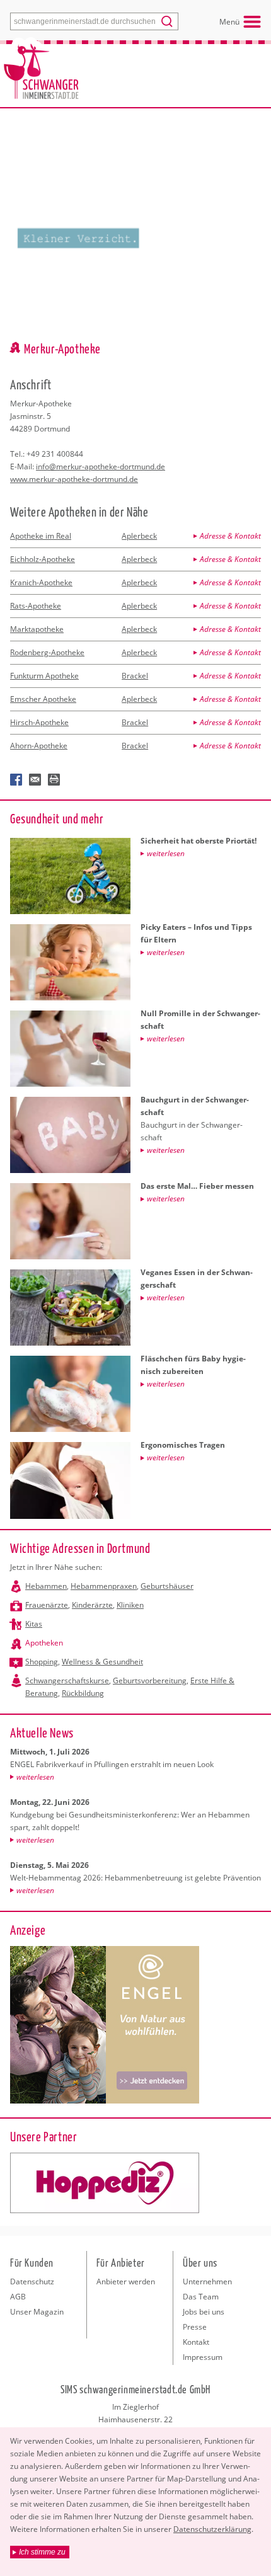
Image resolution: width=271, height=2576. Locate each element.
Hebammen (46, 1586)
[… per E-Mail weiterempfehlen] (35, 780)
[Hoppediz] (105, 2183)
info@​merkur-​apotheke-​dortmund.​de (101, 467)
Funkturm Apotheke (44, 676)
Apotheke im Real (41, 536)
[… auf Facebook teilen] (16, 780)
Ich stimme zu (42, 2552)
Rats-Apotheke (36, 606)
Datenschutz (32, 2281)
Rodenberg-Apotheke (47, 652)
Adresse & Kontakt (230, 536)
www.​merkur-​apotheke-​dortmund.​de (74, 479)
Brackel (135, 676)
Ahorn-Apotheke (39, 746)
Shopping (42, 1662)
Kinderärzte (92, 1605)
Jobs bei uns (204, 2312)
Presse (195, 2327)
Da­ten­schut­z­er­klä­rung (212, 2529)
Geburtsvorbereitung (150, 1680)
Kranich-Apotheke (41, 582)
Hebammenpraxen (104, 1586)
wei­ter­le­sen (35, 1777)
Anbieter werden (126, 2281)
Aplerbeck (139, 536)
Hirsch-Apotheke (39, 722)
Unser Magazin (37, 2312)
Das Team (201, 2297)
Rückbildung (83, 1693)
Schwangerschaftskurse (67, 1680)
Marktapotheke (37, 629)
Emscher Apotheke (43, 699)
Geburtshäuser (167, 1586)
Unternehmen (207, 2281)
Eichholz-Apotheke (43, 559)
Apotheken (44, 1643)
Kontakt (196, 2342)
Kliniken (130, 1605)
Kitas (34, 1624)
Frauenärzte (47, 1605)
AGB (18, 2297)
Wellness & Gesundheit (102, 1662)
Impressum (203, 2357)
